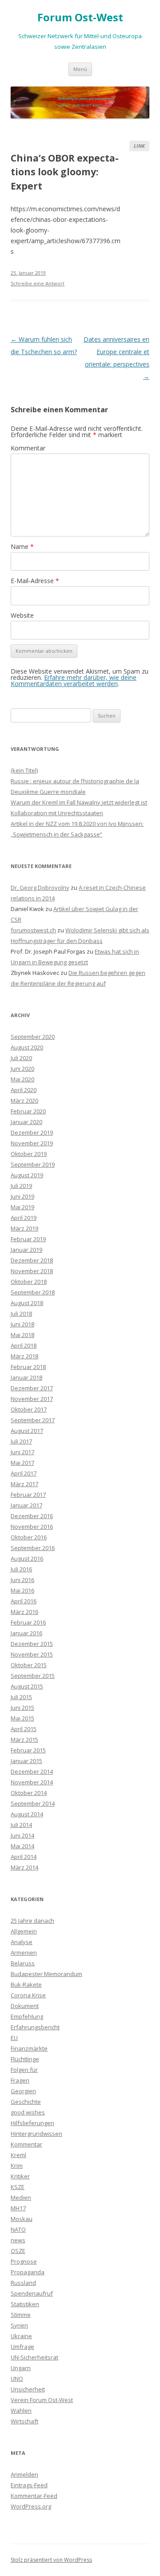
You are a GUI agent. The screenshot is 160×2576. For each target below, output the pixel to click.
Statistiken (25, 2304)
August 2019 (27, 1175)
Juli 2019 (21, 1186)
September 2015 (33, 1676)
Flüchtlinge (25, 2059)
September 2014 (33, 1803)
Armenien (24, 1953)
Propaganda (28, 2272)
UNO (17, 2379)
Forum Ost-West (80, 18)
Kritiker (20, 2176)
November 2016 (32, 1527)
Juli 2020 (21, 1058)
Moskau (22, 2219)
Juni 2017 (22, 1452)
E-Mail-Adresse (35, 581)
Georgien (23, 2091)
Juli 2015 (21, 1697)
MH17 (18, 2208)
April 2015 (24, 1729)
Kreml (18, 2155)
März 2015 (24, 1740)
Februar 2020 (28, 1111)
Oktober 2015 (29, 1665)
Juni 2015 (22, 1708)
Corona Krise (28, 1995)
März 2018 (24, 1356)
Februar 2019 (28, 1239)
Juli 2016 (21, 1569)
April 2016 (24, 1601)
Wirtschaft (24, 2421)
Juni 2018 (22, 1324)
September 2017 (33, 1420)
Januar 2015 (26, 1761)
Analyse (22, 1942)
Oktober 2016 (29, 1537)
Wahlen (21, 2410)
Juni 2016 (22, 1580)
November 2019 (32, 1143)
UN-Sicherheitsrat (34, 2357)
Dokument (25, 2006)
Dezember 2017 (32, 1388)
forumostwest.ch (33, 930)
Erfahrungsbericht (35, 2027)
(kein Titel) (24, 770)
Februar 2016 (28, 1622)
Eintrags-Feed (29, 2485)
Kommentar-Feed (34, 2496)
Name (22, 546)
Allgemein (24, 1931)
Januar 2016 (26, 1633)
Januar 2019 (26, 1250)
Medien (21, 2197)
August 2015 (27, 1686)
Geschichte (26, 2102)
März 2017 (24, 1484)
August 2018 (27, 1303)
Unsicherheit (28, 2389)
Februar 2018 (28, 1367)
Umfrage (22, 2347)
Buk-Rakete (26, 1984)
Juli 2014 (21, 1825)
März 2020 (24, 1101)
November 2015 (32, 1654)
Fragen (20, 2080)
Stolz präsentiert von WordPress (51, 2560)
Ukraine (21, 2336)
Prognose (24, 2261)
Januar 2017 (26, 1505)
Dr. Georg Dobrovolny (40, 888)
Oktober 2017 (29, 1409)
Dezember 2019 (32, 1132)
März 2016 (24, 1612)
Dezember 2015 (32, 1644)
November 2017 (32, 1399)
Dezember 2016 (32, 1516)
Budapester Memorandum (46, 1974)
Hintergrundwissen (36, 2134)
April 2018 (24, 1345)
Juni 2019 (22, 1196)
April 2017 (24, 1473)
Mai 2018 (22, 1335)
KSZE (18, 2187)
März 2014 (24, 1867)
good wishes (28, 2112)
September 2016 (33, 1548)
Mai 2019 (22, 1207)
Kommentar (28, 448)
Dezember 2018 (32, 1260)
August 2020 (27, 1047)
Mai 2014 (22, 1846)
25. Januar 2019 (28, 273)
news (18, 2240)
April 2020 (24, 1090)
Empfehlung (27, 2016)
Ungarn (21, 2368)
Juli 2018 (21, 1314)
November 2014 (32, 1782)
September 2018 (33, 1292)
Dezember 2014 (32, 1771)
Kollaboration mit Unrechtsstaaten (57, 813)
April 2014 (24, 1857)
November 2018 (32, 1271)
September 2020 (33, 1037)
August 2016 (27, 1558)
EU (14, 2038)
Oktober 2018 (29, 1282)
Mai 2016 (22, 1590)
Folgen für (24, 2070)
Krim (17, 2166)
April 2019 (24, 1218)
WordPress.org (31, 2506)
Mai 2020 (22, 1079)
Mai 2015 (22, 1718)
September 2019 (33, 1164)
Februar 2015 (28, 1750)
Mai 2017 (22, 1463)
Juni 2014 (22, 1835)
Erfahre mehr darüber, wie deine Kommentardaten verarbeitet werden (74, 680)
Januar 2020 (26, 1122)
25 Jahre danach (32, 1921)
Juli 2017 (21, 1441)
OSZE (18, 2251)
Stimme (21, 2315)
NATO (18, 2229)
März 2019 (24, 1228)
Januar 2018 (26, 1377)
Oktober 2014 (29, 1793)
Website (22, 615)
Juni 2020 (22, 1069)
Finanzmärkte (29, 2048)
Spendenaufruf (32, 2293)
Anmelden (24, 2474)
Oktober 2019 (29, 1154)
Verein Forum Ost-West (42, 2400)
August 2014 (27, 1814)
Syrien (19, 2325)
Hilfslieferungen (32, 2123)
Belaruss (23, 1963)
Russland (23, 2283)
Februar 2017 (28, 1495)
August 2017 (27, 1431)
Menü (80, 69)
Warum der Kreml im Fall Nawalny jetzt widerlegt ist (79, 802)
